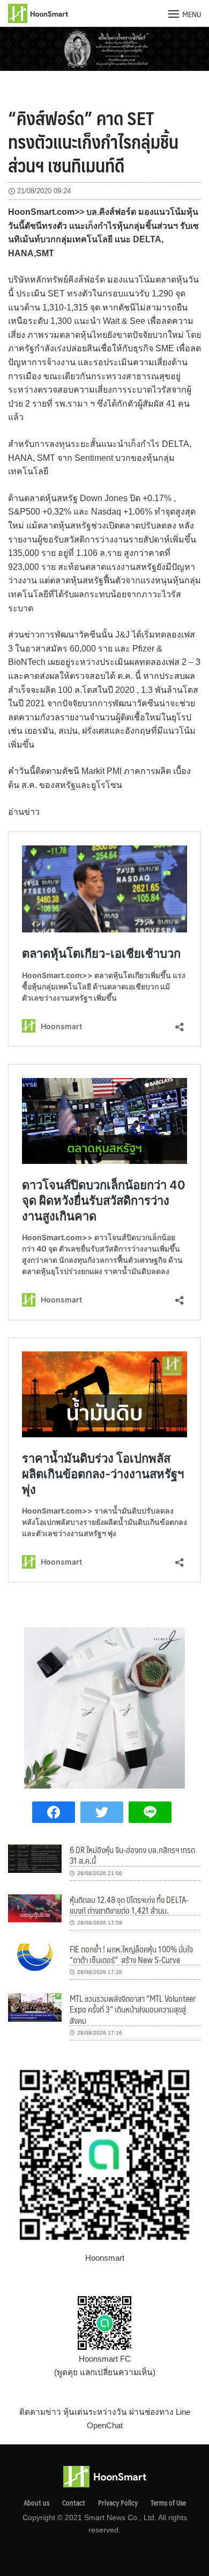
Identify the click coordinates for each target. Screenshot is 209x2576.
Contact (74, 2503)
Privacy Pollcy (118, 2503)
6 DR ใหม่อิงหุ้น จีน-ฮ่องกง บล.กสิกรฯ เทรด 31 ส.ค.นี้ (132, 1855)
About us (36, 2503)
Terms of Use (168, 2503)
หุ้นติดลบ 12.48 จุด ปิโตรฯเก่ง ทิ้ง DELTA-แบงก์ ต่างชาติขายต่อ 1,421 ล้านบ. (129, 1905)
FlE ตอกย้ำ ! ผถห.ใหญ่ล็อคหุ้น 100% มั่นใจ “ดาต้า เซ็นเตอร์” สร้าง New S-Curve (131, 1954)
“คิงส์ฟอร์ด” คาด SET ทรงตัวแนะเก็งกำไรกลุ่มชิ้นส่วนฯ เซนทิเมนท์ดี (93, 141)
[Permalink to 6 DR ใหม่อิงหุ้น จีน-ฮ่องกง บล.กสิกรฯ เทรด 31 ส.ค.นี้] (35, 1858)
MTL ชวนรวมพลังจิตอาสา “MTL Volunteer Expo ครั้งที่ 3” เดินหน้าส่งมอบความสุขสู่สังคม (133, 2009)
